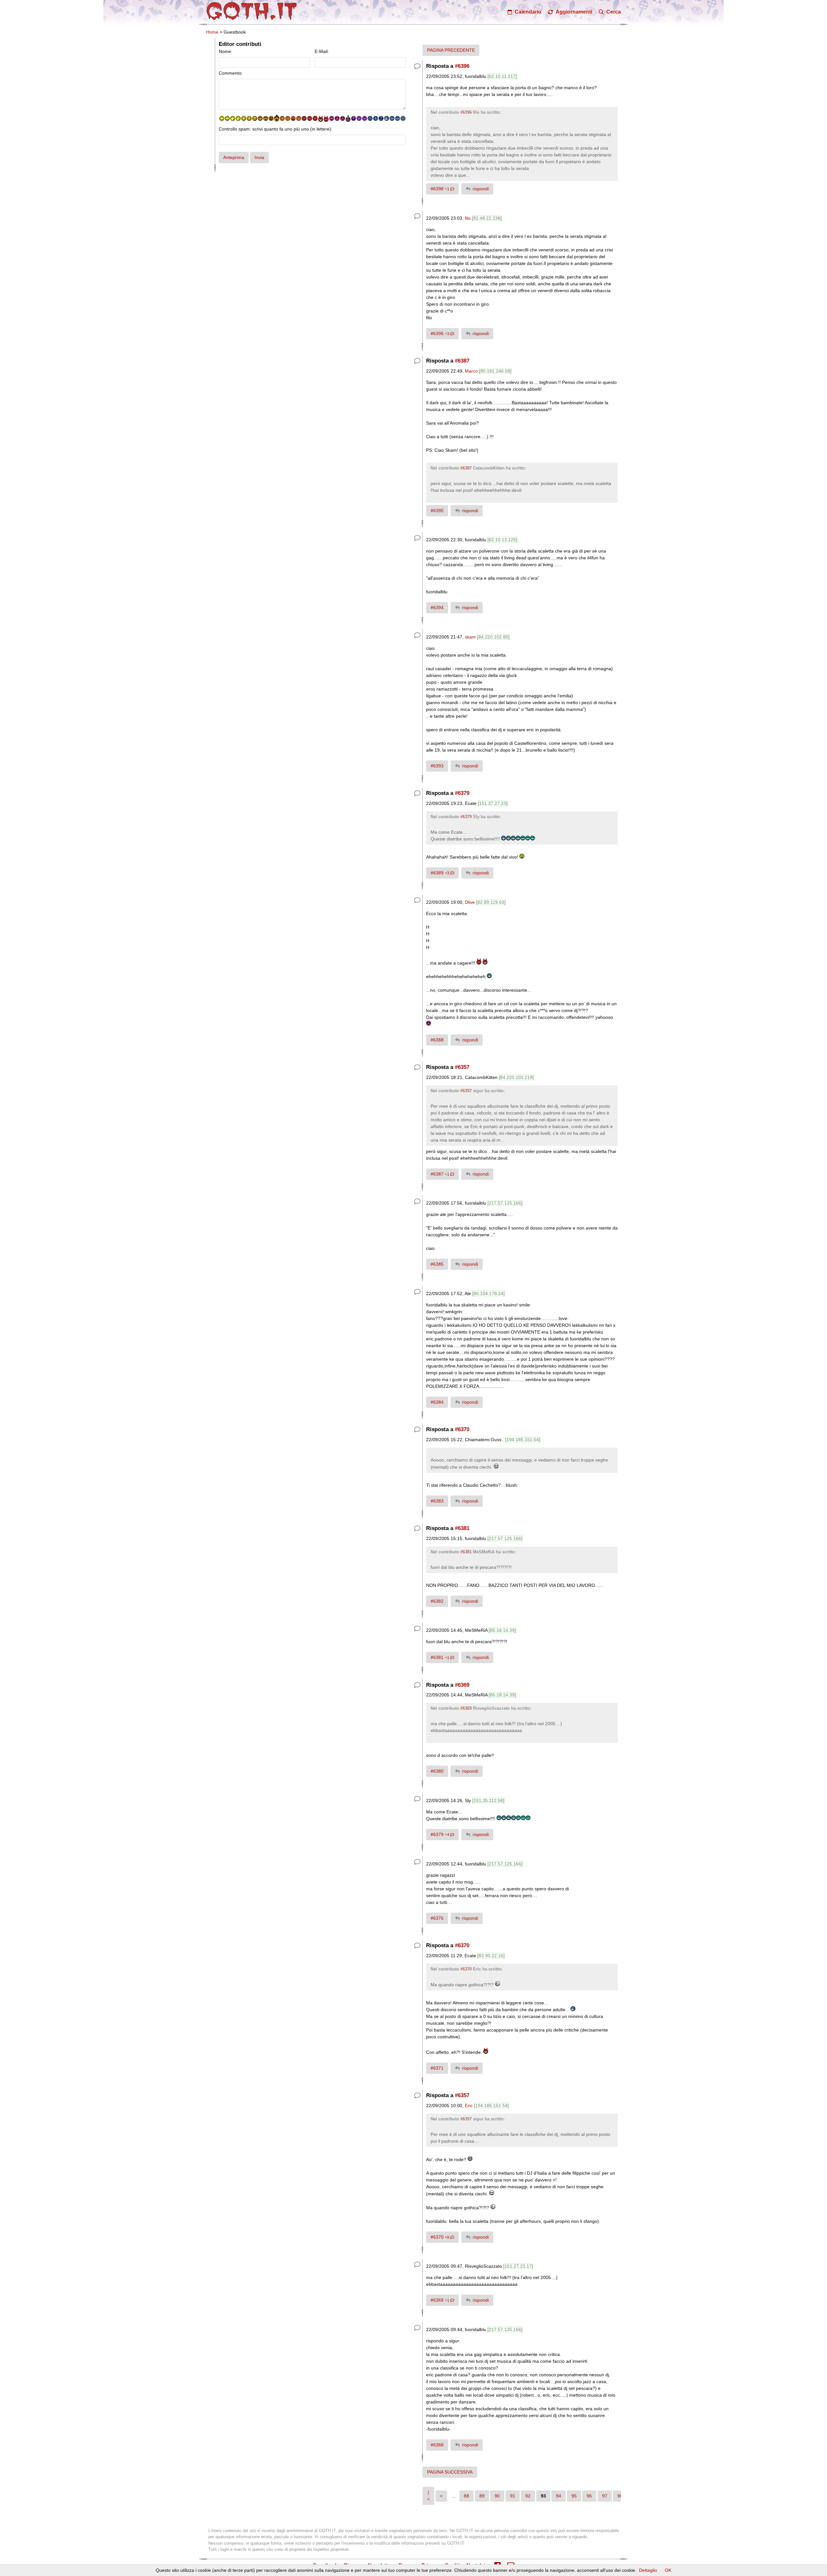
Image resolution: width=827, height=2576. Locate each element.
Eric (469, 2106)
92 (528, 2496)
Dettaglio (648, 2570)
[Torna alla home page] (252, 11)
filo (468, 218)
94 (559, 2496)
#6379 (462, 793)
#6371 (437, 2068)
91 (513, 2496)
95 (574, 2496)
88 (466, 2496)
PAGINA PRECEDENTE (451, 50)
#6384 (437, 1402)
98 (620, 2496)
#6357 (462, 1067)
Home (212, 32)
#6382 (437, 1601)
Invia (259, 157)
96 (589, 2496)
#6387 (462, 361)
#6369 (462, 1685)
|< (428, 2496)
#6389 (440, 873)
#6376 (437, 1918)
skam (470, 637)
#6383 (437, 1501)
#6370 (462, 1429)
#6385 (437, 1264)
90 (497, 2496)
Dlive (470, 902)
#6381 (462, 1528)
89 (482, 2496)
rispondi (481, 189)
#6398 (440, 189)
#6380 (437, 1771)
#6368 (437, 2445)
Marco (471, 371)
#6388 (437, 1040)
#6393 (437, 766)
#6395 (437, 511)
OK (668, 2570)
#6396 (462, 66)
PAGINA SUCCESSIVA (450, 2472)
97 (605, 2496)
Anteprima (234, 157)
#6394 (437, 607)
